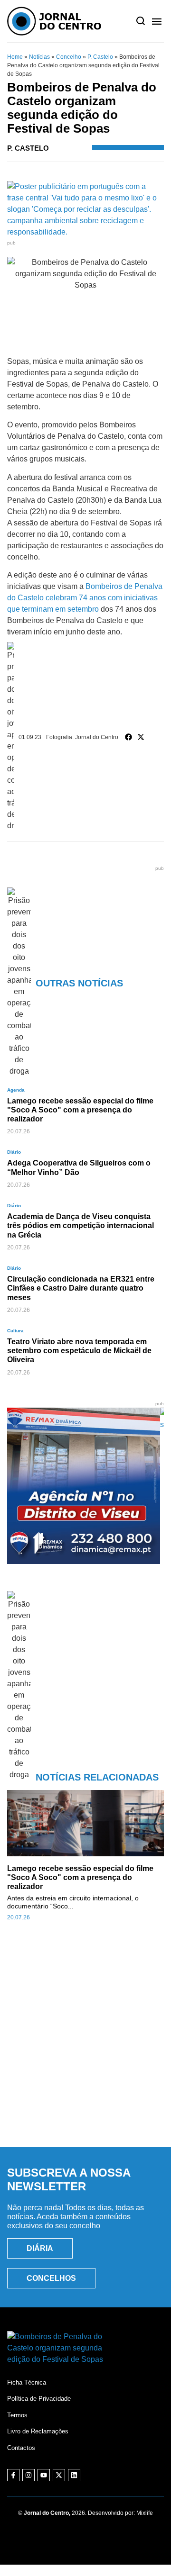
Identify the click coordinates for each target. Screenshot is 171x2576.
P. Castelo (100, 57)
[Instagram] (28, 2475)
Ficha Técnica (27, 2382)
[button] (129, 737)
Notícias (39, 57)
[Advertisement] (85, 2044)
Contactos (21, 2448)
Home (15, 57)
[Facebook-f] (13, 2475)
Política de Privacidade (39, 2399)
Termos (17, 2415)
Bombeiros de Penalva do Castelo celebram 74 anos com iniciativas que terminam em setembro (85, 598)
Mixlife (145, 2513)
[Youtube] (44, 2475)
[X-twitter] (59, 2475)
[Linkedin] (74, 2475)
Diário (14, 1152)
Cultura (15, 1331)
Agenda (16, 1090)
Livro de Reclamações (38, 2431)
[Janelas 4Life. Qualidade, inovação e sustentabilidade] (85, 1424)
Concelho (69, 57)
